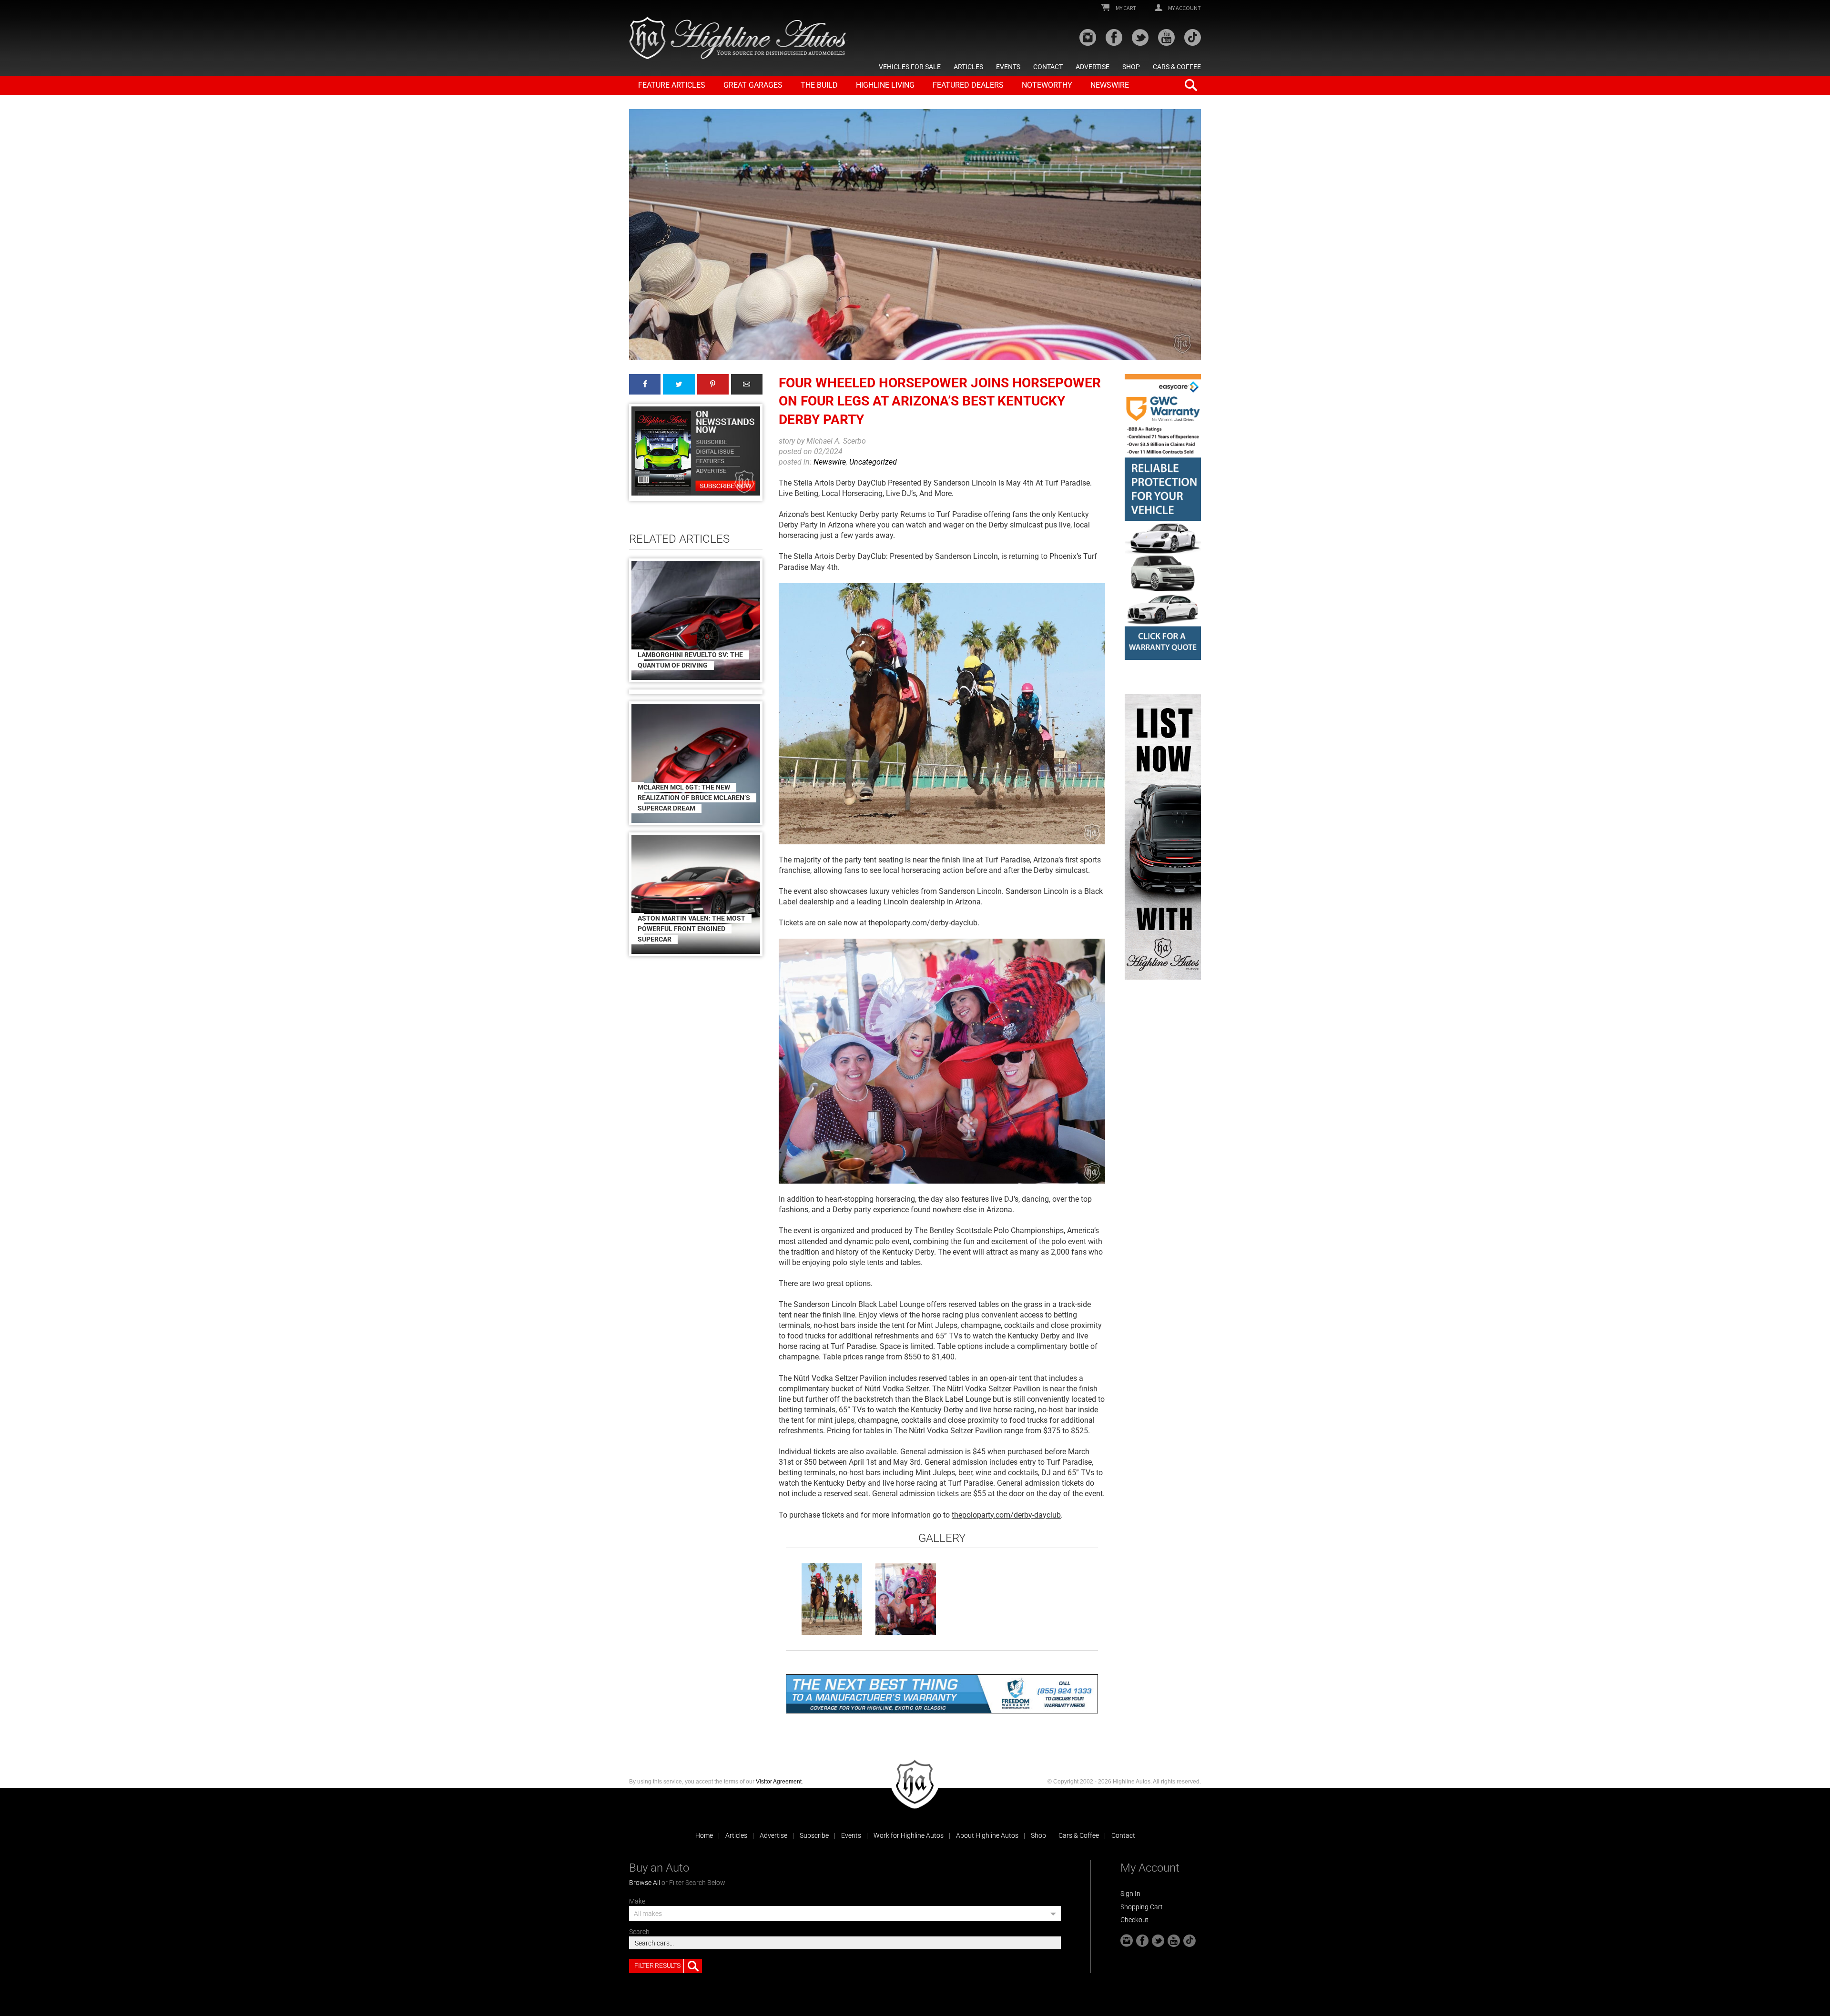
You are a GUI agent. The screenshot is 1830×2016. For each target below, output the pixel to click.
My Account (1184, 8)
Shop (1131, 67)
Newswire (1110, 85)
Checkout (1134, 1920)
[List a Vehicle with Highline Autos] (1163, 837)
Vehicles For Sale (910, 67)
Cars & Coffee (1177, 67)
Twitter (679, 384)
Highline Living (885, 85)
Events (1008, 67)
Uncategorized (873, 462)
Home (704, 1835)
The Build (819, 85)
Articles (968, 67)
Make (637, 1901)
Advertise (1093, 67)
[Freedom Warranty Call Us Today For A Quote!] (942, 1694)
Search (639, 1932)
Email (747, 384)
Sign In (1130, 1894)
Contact (1048, 67)
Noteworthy (1047, 85)
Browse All (645, 1883)
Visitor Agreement (779, 1782)
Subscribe (814, 1835)
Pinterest (713, 384)
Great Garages (753, 85)
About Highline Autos (987, 1835)
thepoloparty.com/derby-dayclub (1006, 1515)
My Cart (1125, 8)
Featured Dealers (968, 85)
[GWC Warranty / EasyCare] (1163, 517)
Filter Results (657, 1965)
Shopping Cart (1142, 1907)
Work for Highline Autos (909, 1835)
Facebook (645, 384)
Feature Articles (672, 85)
